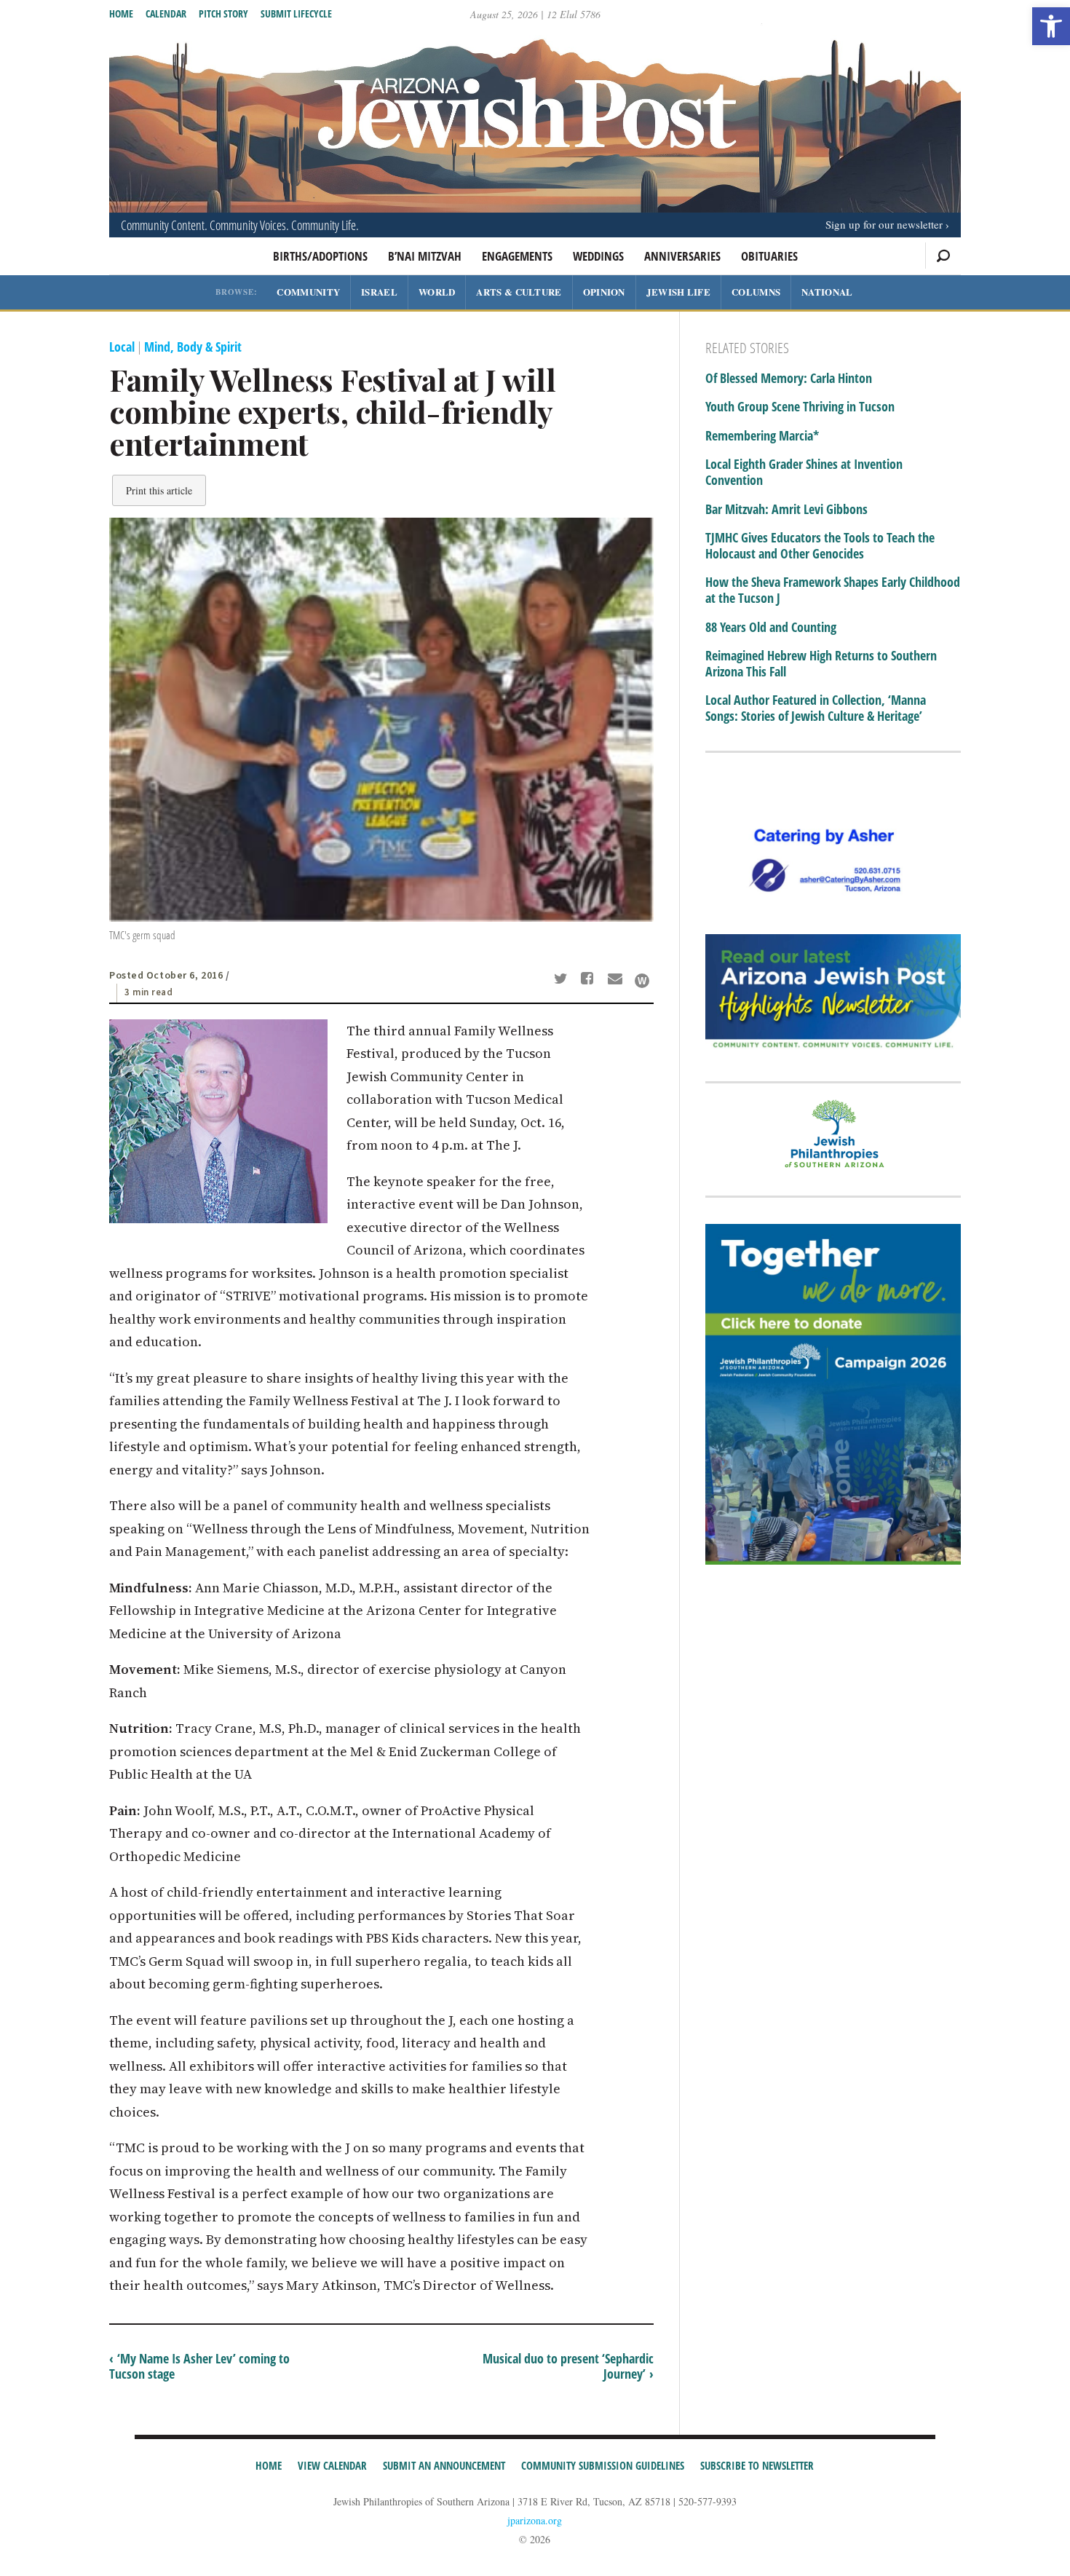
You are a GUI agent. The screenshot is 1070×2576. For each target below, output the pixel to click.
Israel (379, 292)
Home (121, 13)
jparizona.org (535, 2520)
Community (308, 292)
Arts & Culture (519, 292)
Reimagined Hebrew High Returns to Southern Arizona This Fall (821, 664)
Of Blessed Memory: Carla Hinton (789, 379)
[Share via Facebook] (590, 980)
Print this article (159, 490)
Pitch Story (223, 13)
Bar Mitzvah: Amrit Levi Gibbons (786, 510)
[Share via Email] (617, 980)
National (827, 292)
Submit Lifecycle (296, 13)
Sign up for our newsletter (884, 224)
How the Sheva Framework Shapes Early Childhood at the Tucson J (833, 590)
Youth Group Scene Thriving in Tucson (800, 407)
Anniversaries (682, 256)
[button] (1051, 26)
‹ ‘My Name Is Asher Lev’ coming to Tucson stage (199, 2366)
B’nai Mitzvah (425, 256)
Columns (756, 292)
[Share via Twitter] (563, 980)
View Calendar (332, 2465)
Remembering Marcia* (762, 436)
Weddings (598, 256)
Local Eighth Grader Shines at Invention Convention (804, 472)
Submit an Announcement (444, 2465)
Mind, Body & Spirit (193, 347)
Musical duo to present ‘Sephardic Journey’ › (568, 2366)
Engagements (517, 256)
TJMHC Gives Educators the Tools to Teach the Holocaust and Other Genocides (820, 546)
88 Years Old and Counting (771, 628)
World (437, 292)
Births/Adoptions (320, 256)
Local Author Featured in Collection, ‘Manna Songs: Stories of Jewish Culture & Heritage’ (816, 708)
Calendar (166, 13)
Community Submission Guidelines (603, 2465)
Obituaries (769, 256)
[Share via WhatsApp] (642, 981)
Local (122, 347)
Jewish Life (678, 292)
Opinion (604, 292)
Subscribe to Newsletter (757, 2465)
